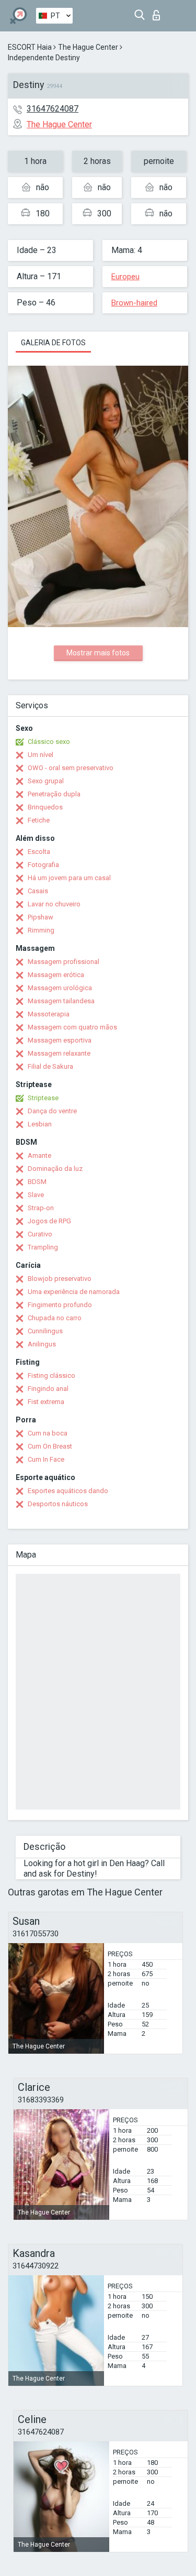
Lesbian (40, 1124)
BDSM (37, 1182)
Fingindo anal (48, 1389)
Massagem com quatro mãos (72, 1027)
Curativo (40, 1234)
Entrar (159, 12)
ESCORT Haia (30, 47)
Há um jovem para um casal (69, 878)
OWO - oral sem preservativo (71, 768)
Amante (39, 1155)
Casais (38, 891)
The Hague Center (88, 47)
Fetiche (39, 820)
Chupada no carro (55, 1318)
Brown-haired (134, 303)
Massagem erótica (56, 975)
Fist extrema (46, 1402)
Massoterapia (49, 1014)
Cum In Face (46, 1459)
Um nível (41, 755)
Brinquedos (45, 807)
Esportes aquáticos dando (68, 1491)
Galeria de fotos (53, 343)
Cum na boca (48, 1433)
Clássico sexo (49, 742)
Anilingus (42, 1344)
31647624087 (53, 109)
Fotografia (43, 865)
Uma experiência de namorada (74, 1292)
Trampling (43, 1247)
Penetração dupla (54, 794)
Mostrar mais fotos (98, 653)
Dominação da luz (55, 1169)
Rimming (41, 930)
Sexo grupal (46, 781)
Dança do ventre (52, 1111)
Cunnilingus (45, 1331)
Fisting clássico (51, 1375)
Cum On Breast (50, 1446)
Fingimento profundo (60, 1305)
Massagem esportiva (60, 1040)
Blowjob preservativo (60, 1279)
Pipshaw (41, 917)
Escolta (39, 852)
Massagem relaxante (59, 1053)
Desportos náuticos (58, 1504)
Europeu (125, 277)
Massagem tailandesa (61, 1001)
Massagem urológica (60, 988)
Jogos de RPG (49, 1221)
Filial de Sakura (50, 1066)
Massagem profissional (64, 962)
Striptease (43, 1098)
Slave (36, 1195)
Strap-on (41, 1208)
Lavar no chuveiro (54, 904)
